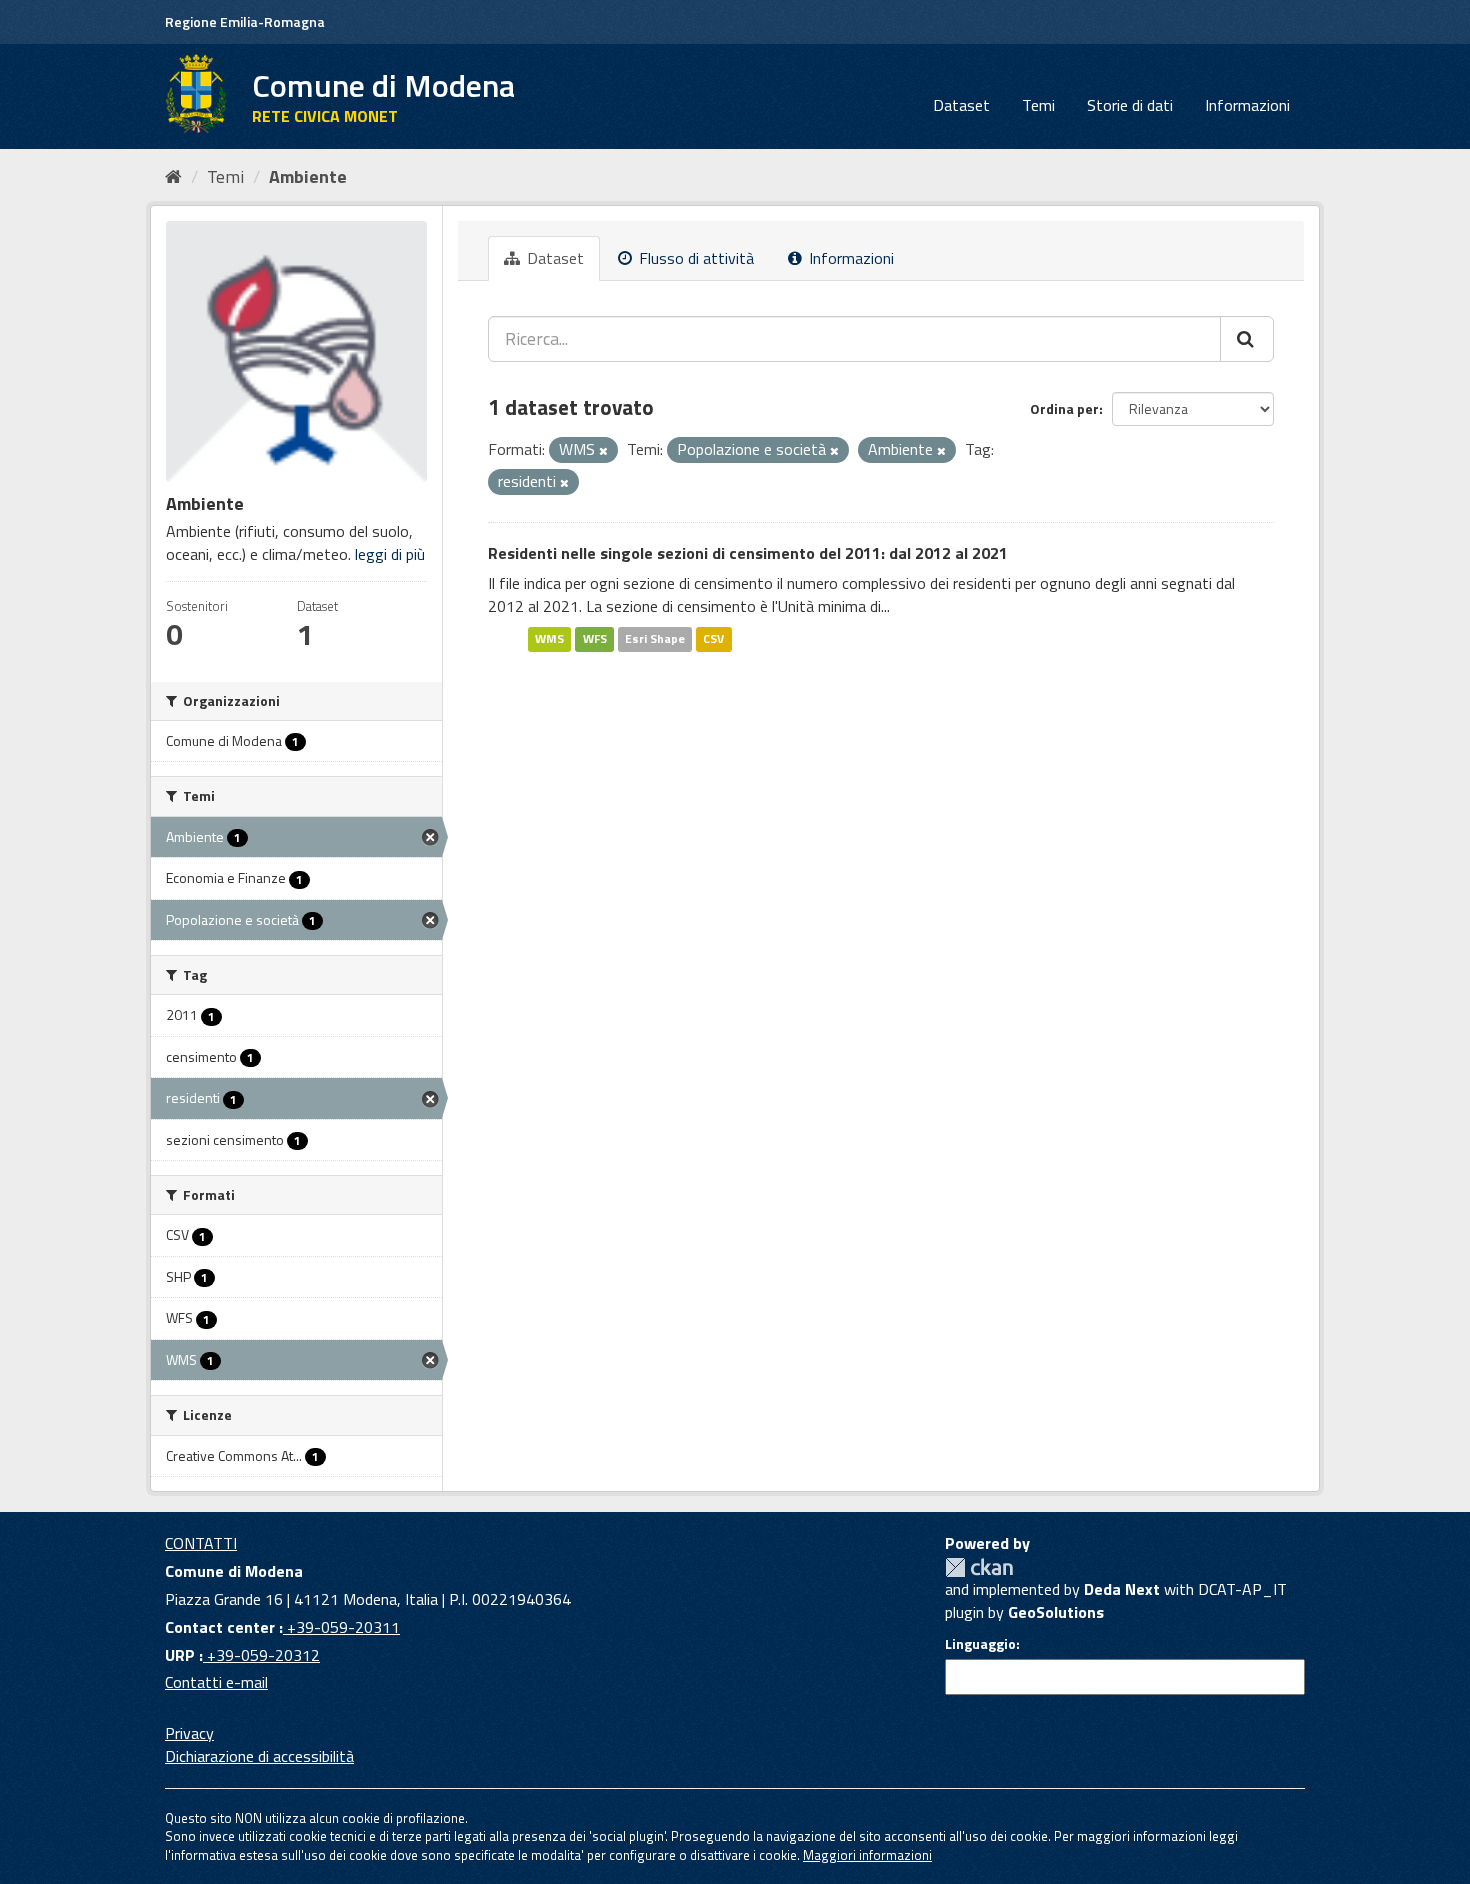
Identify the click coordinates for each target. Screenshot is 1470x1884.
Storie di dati (1130, 105)
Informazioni (1247, 105)
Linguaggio (980, 1644)
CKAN (979, 1567)
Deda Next (1122, 1589)
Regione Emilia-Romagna (245, 21)
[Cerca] (1247, 339)
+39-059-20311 (341, 1627)
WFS (595, 638)
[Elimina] (603, 451)
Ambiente (308, 176)
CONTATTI (201, 1543)
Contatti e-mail (216, 1682)
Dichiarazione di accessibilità (259, 1756)
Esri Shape (655, 638)
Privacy (189, 1733)
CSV (713, 638)
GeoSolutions (1056, 1612)
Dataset (961, 105)
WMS (549, 638)
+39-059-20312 (261, 1655)
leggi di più (390, 554)
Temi (1038, 105)
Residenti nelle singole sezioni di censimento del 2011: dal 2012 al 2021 (748, 553)
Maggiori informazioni (867, 1855)
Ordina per (1064, 408)
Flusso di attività (694, 258)
